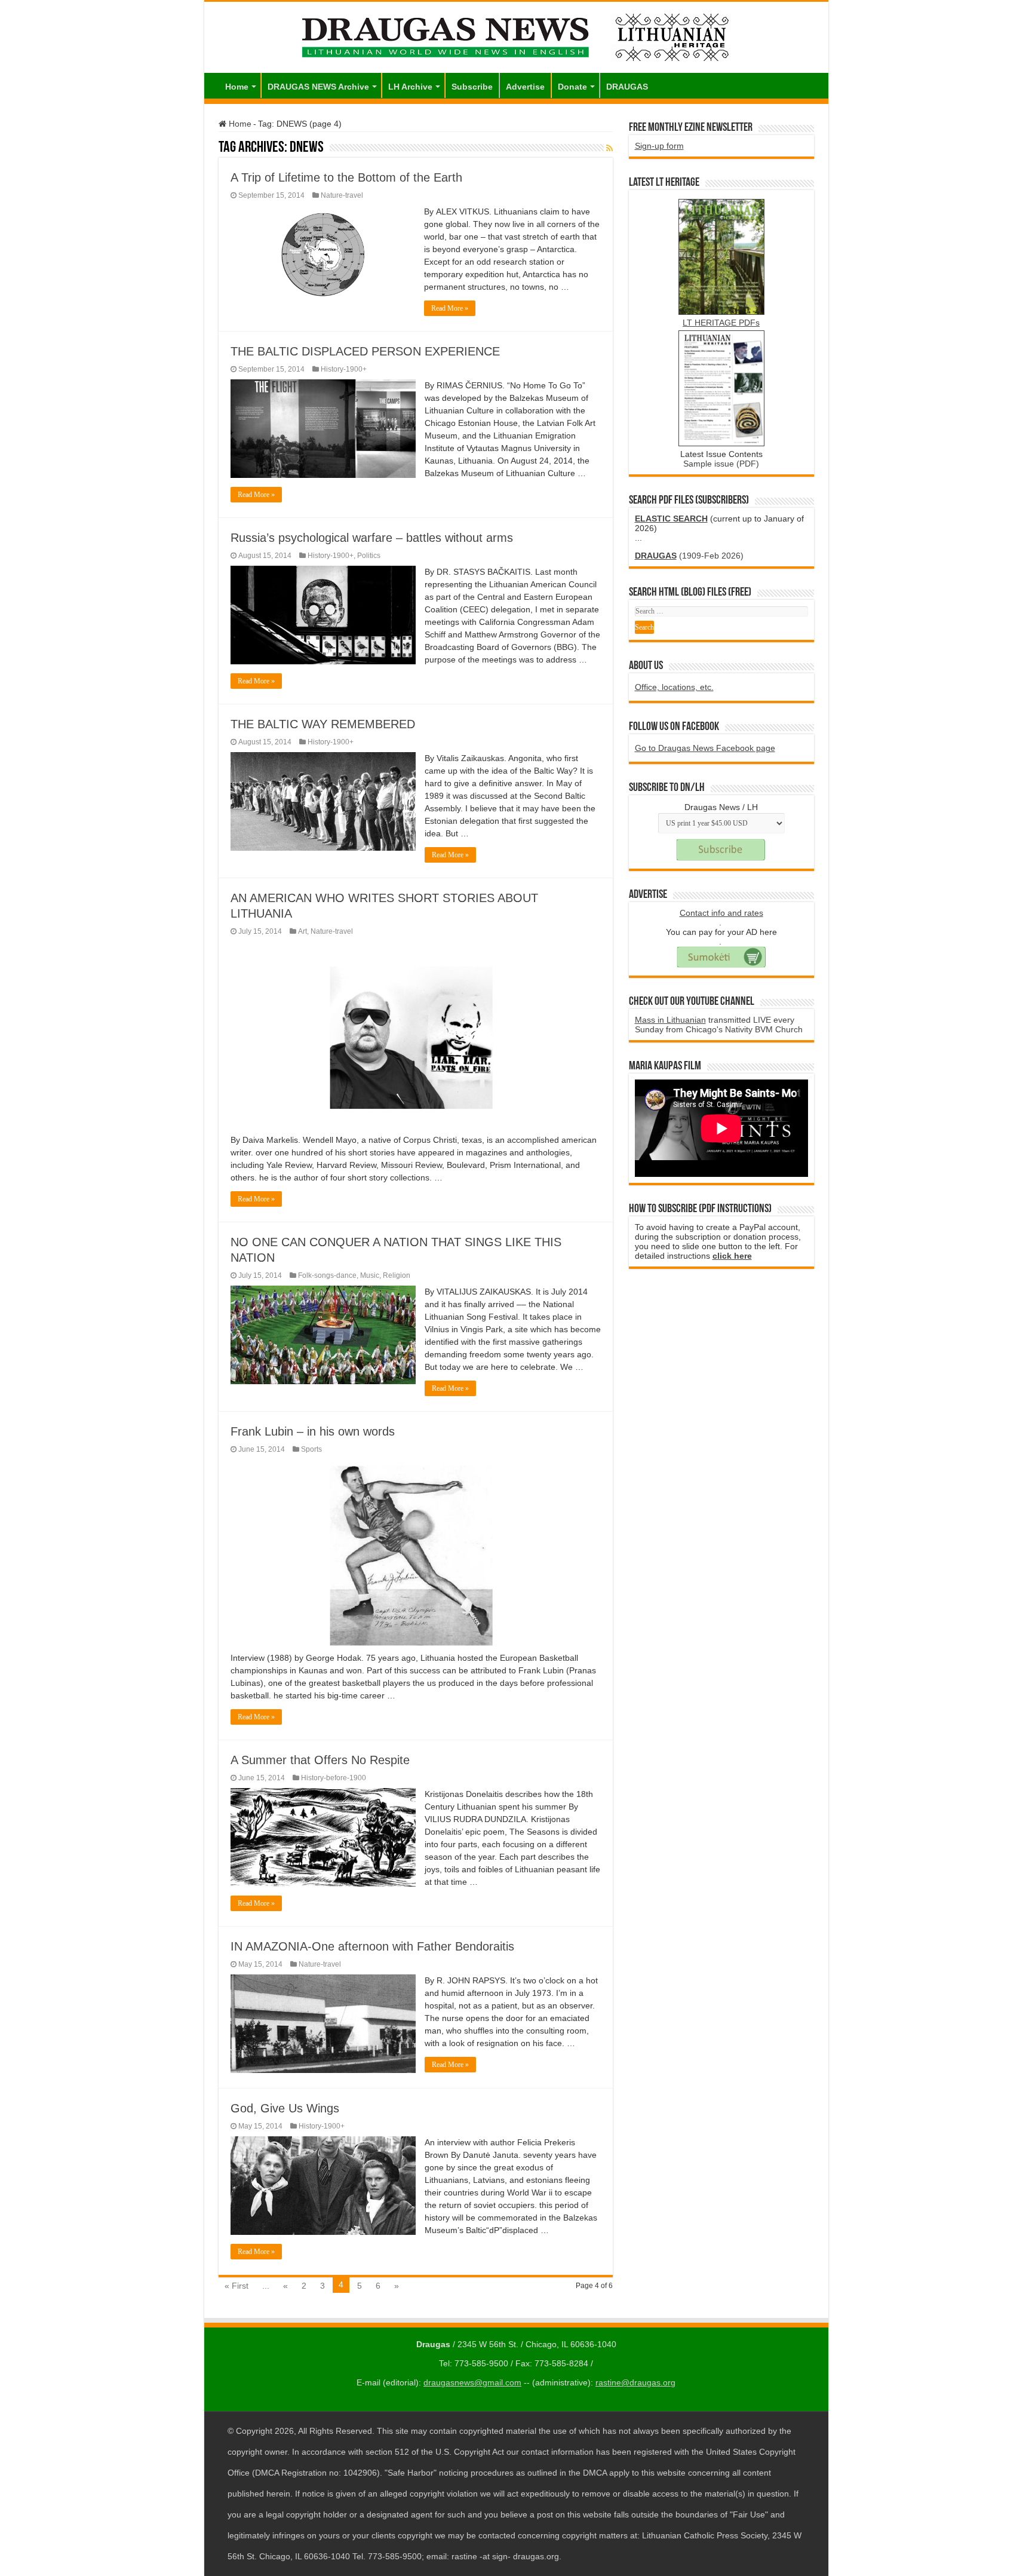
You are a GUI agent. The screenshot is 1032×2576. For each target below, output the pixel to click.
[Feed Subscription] (609, 148)
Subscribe (472, 87)
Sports (311, 1449)
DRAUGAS (627, 87)
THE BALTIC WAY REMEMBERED (323, 724)
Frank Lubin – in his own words (313, 1431)
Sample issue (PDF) (721, 464)
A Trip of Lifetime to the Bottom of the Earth (346, 177)
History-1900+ (344, 369)
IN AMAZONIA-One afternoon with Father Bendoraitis (372, 1946)
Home (237, 87)
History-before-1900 (334, 1778)
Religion (397, 1275)
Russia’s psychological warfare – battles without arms (372, 538)
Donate (572, 87)
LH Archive (410, 87)
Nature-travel (342, 195)
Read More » (450, 308)
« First (236, 2286)
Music (370, 1275)
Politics (369, 556)
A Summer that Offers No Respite (320, 1760)
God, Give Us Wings (285, 2108)
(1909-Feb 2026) (689, 556)
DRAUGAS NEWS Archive (318, 87)
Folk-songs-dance (327, 1275)
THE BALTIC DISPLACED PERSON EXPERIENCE (365, 351)
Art (302, 931)
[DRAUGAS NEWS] (516, 35)
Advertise (525, 87)
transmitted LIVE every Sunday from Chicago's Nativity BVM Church (719, 1025)
